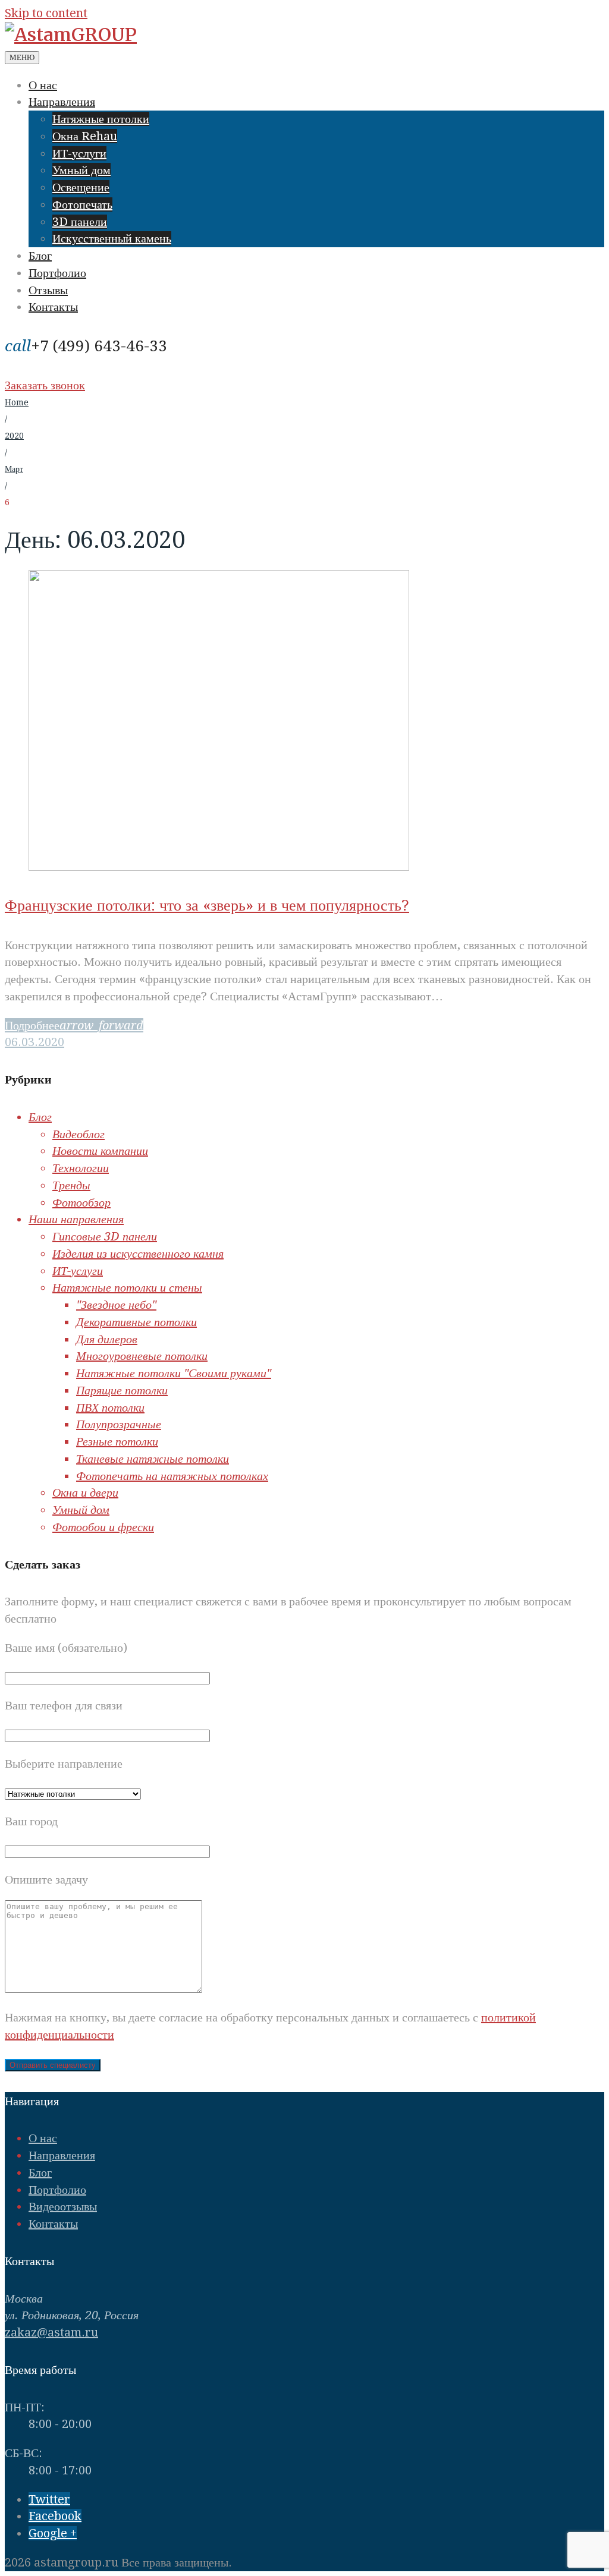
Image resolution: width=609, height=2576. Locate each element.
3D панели (80, 222)
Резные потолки (117, 1441)
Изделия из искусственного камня (138, 1254)
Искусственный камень (112, 238)
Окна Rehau (85, 136)
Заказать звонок (45, 385)
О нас (43, 85)
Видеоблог (79, 1134)
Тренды (71, 1185)
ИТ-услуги (79, 153)
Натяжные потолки (101, 119)
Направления (62, 102)
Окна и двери (85, 1492)
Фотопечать (82, 204)
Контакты (53, 307)
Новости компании (100, 1151)
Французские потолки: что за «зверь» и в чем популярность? (207, 905)
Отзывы (48, 290)
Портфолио (57, 273)
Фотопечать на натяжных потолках (172, 1476)
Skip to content (46, 13)
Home (17, 402)
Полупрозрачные (119, 1424)
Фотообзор (81, 1202)
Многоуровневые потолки (142, 1356)
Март (14, 469)
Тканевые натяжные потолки (153, 1459)
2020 (14, 436)
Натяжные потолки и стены (127, 1287)
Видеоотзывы (63, 2206)
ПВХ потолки (110, 1407)
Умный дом (81, 170)
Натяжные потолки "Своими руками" (174, 1373)
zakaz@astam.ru (51, 2332)
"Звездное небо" (116, 1305)
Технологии (81, 1168)
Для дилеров (107, 1339)
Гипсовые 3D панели (105, 1236)
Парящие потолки (122, 1390)
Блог (40, 256)
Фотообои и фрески (103, 1527)
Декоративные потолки (136, 1322)
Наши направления (76, 1219)
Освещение (81, 187)
